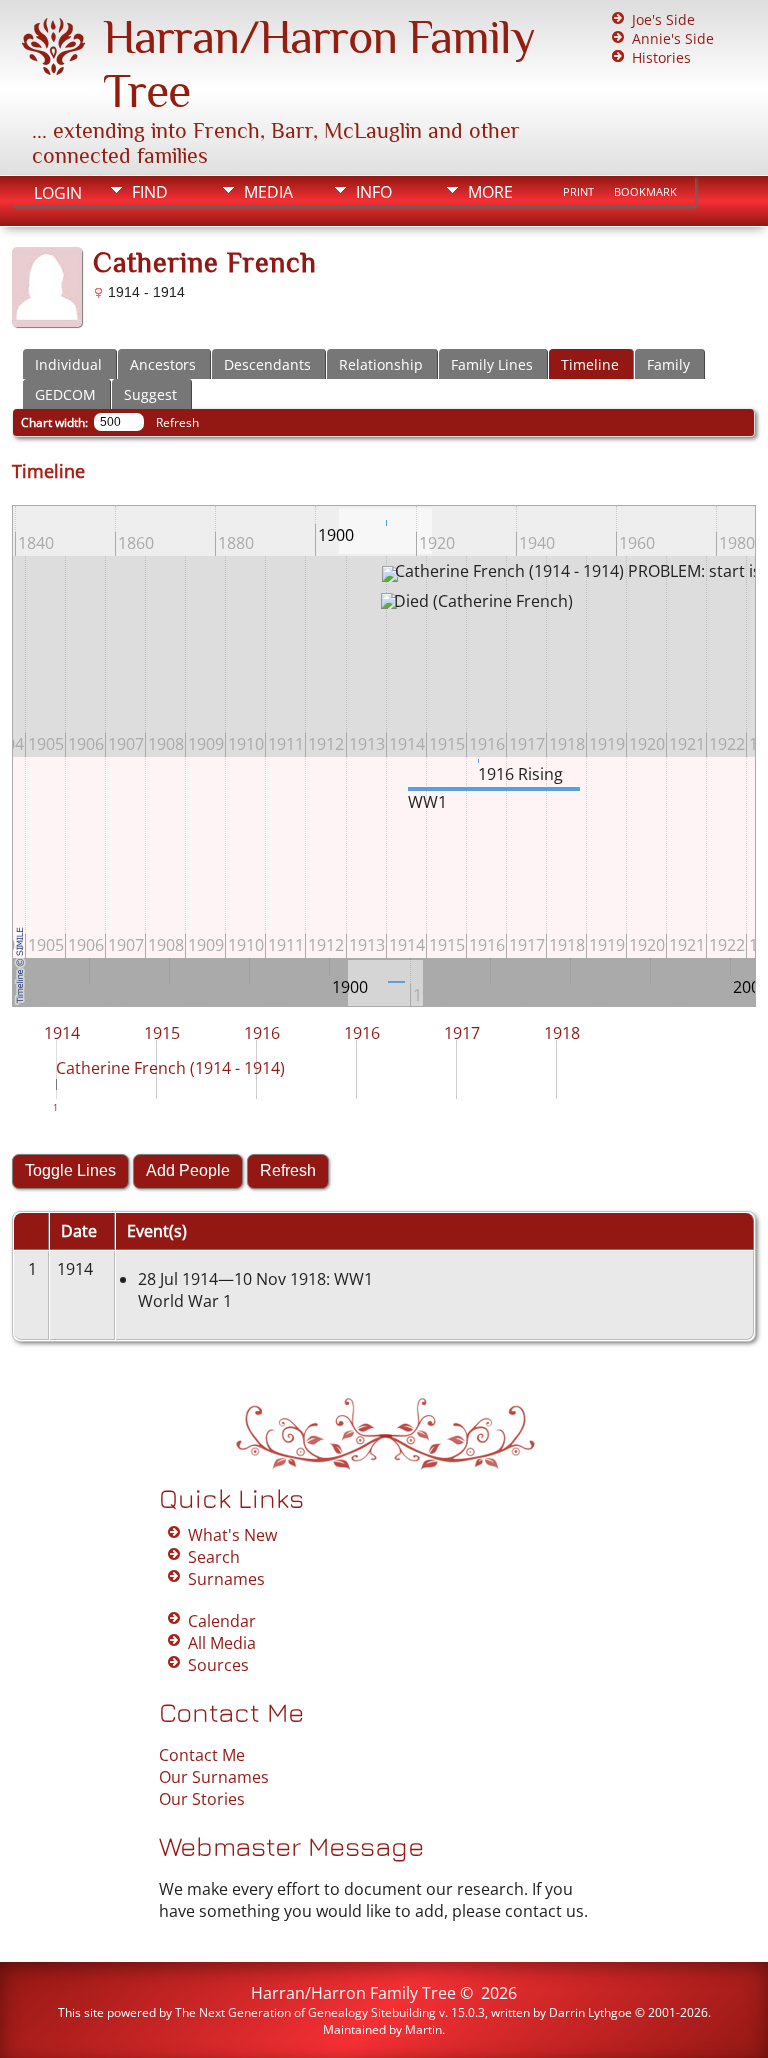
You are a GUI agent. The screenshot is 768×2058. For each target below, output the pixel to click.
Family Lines (492, 364)
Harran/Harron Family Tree (353, 1993)
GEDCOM (65, 394)
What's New (232, 1535)
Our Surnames (214, 1777)
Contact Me (202, 1755)
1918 (562, 1033)
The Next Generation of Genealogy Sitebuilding (305, 2012)
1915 (162, 1033)
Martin (423, 2029)
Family (668, 364)
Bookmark (645, 192)
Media (268, 192)
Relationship (381, 364)
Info (374, 192)
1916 (262, 1033)
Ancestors (163, 364)
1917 (462, 1033)
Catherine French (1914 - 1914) (170, 1068)
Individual (68, 364)
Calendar (222, 1621)
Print (578, 192)
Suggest (150, 394)
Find (150, 192)
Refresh (177, 422)
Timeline (590, 364)
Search (214, 1557)
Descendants (267, 364)
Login (58, 193)
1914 (62, 1033)
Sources (218, 1665)
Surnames (226, 1579)
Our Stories (202, 1799)
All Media (222, 1643)
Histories (661, 57)
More (490, 192)
